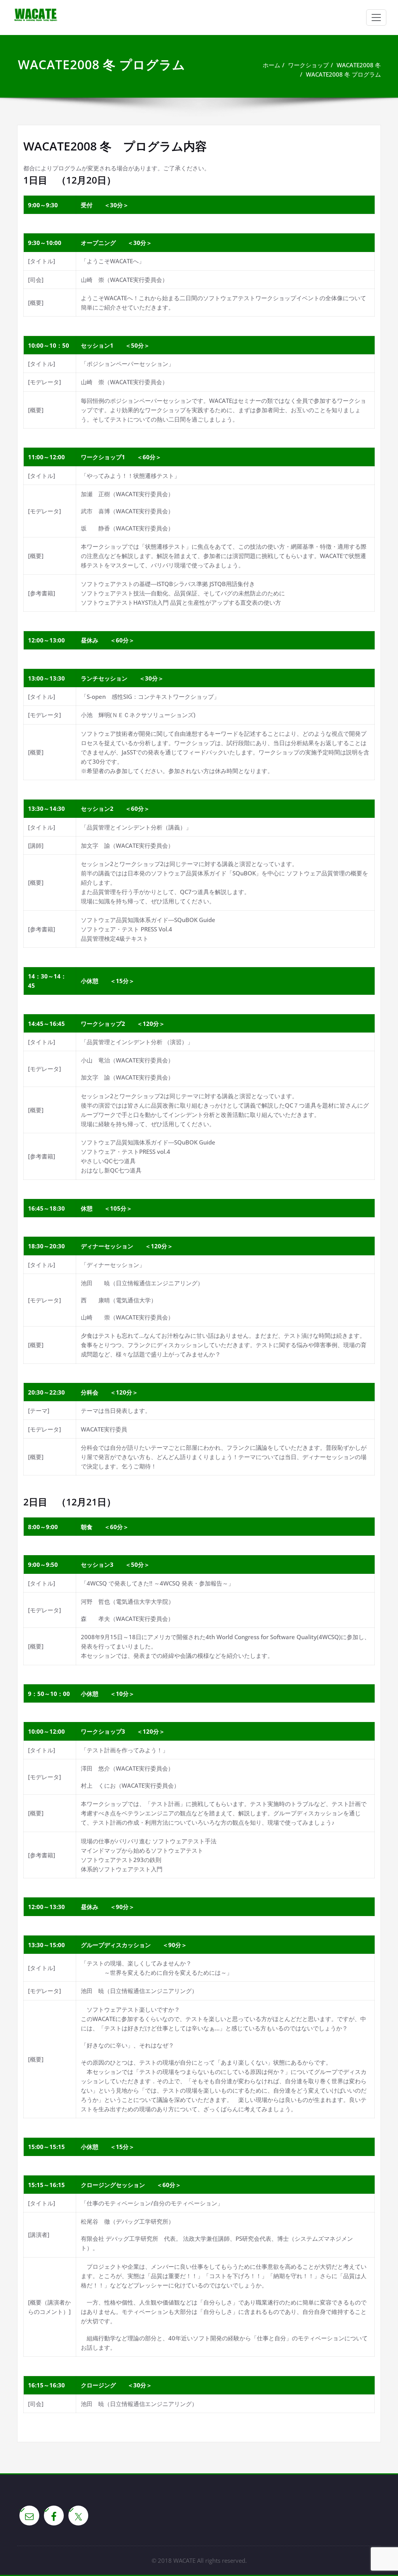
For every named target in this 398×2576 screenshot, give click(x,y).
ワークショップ (308, 65)
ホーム (271, 65)
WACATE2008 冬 (359, 65)
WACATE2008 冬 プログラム (343, 74)
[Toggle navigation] (376, 17)
